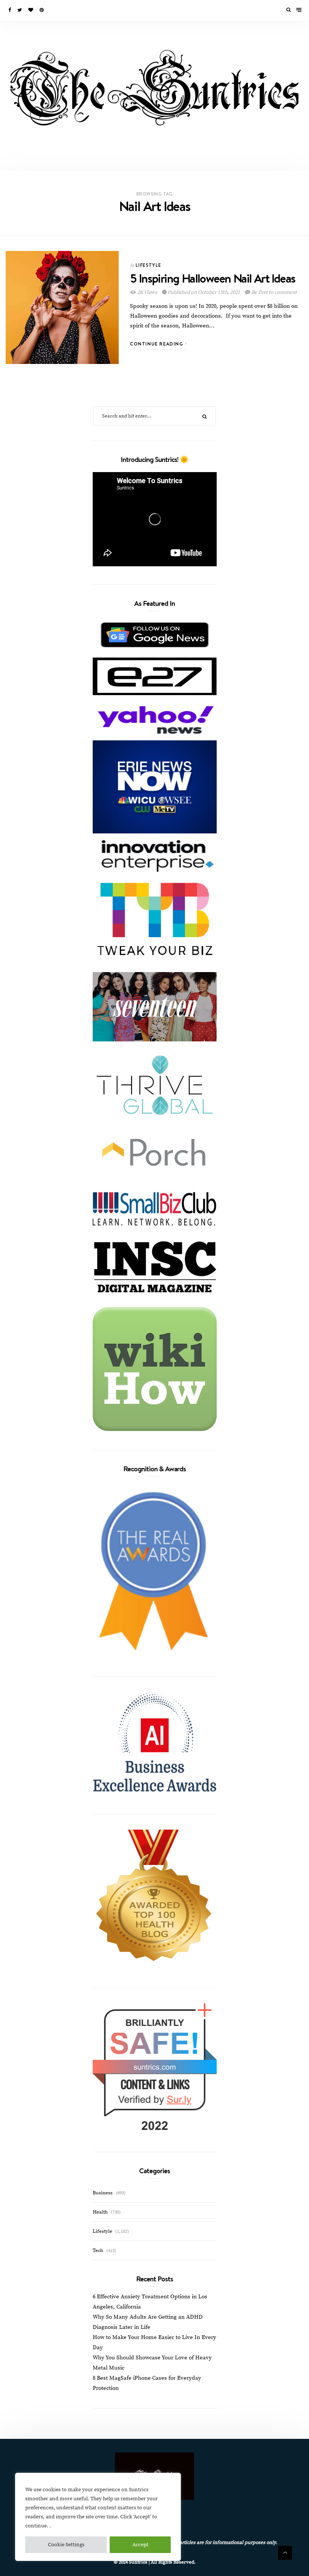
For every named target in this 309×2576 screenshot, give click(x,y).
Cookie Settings (66, 2545)
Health (100, 2212)
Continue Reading (158, 344)
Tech (98, 2250)
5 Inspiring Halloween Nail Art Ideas (213, 278)
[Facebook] (10, 10)
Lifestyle (148, 265)
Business (103, 2193)
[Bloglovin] (31, 10)
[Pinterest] (42, 10)
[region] (98, 2517)
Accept (140, 2545)
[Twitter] (20, 10)
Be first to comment (274, 292)
